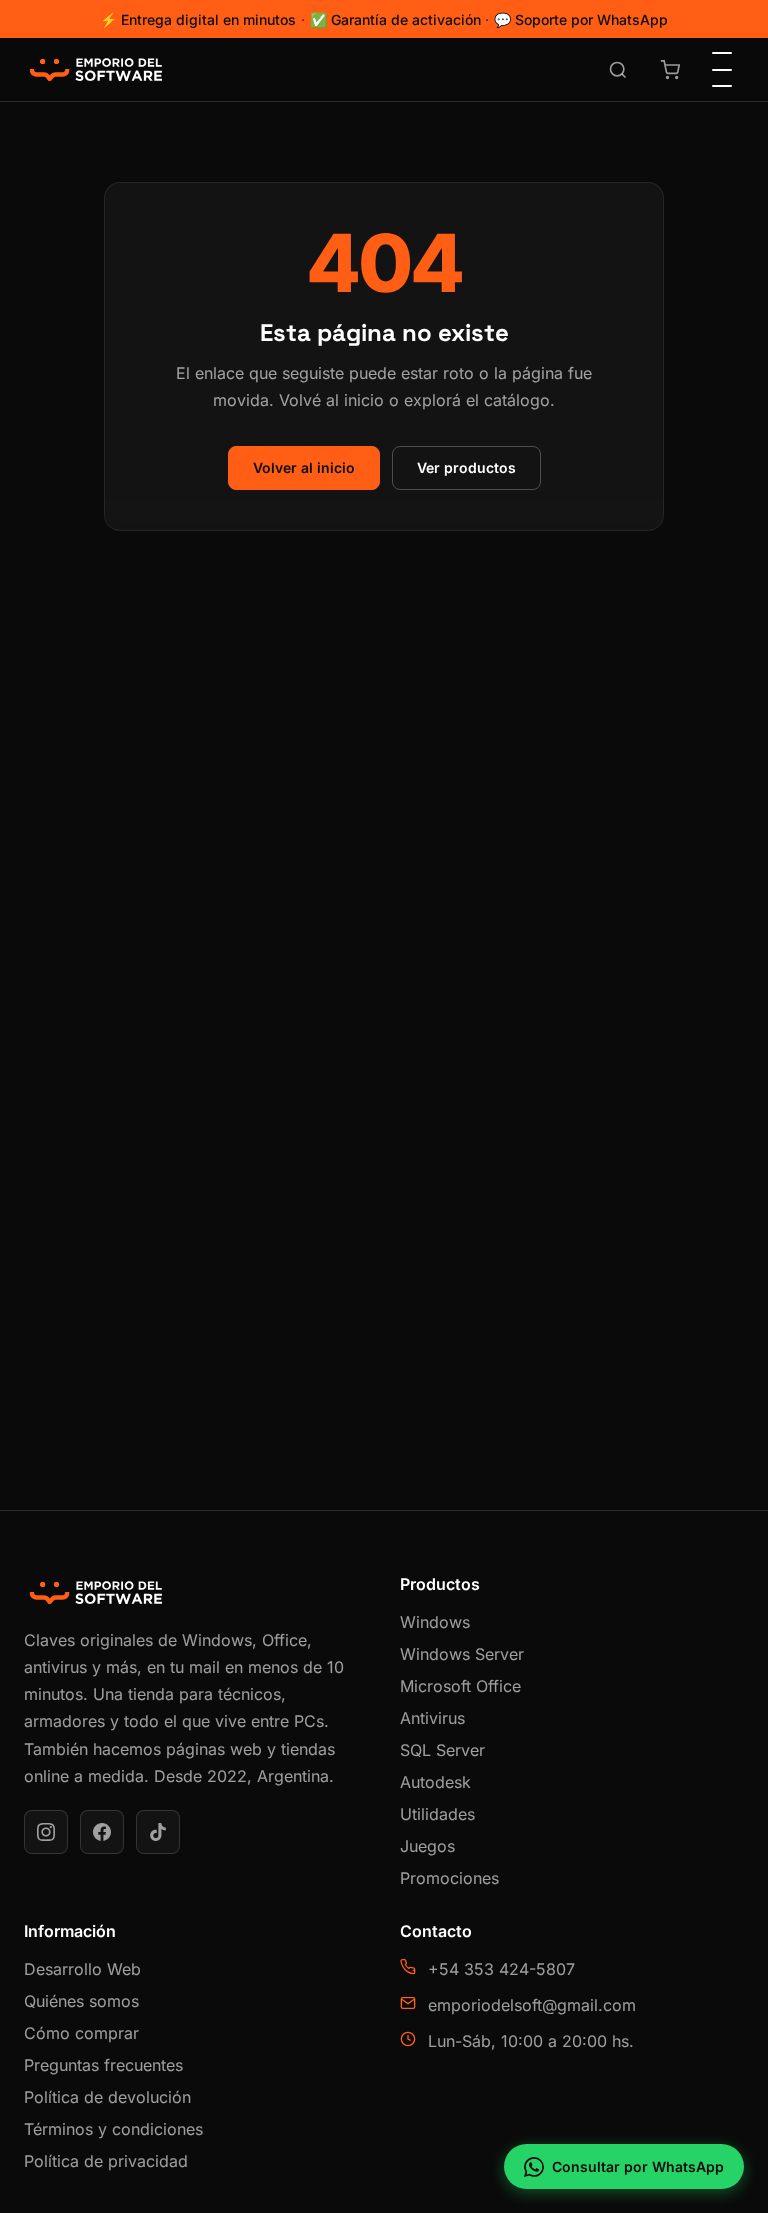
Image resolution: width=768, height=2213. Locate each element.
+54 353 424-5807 (501, 1969)
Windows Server (462, 1654)
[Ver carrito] (670, 70)
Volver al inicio (304, 467)
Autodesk (435, 1782)
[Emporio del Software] (196, 1593)
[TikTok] (158, 1832)
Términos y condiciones (113, 2129)
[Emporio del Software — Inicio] (96, 70)
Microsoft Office (460, 1686)
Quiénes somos (81, 2001)
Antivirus (432, 1718)
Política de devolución (107, 2097)
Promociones (449, 1878)
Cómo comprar (81, 2033)
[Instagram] (46, 1832)
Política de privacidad (106, 2161)
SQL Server (442, 1750)
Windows (435, 1622)
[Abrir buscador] (618, 70)
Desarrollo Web (82, 1969)
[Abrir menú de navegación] (722, 70)
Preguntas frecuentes (103, 2065)
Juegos (427, 1846)
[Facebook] (102, 1832)
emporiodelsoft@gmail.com (532, 2005)
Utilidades (437, 1814)
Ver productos (466, 467)
